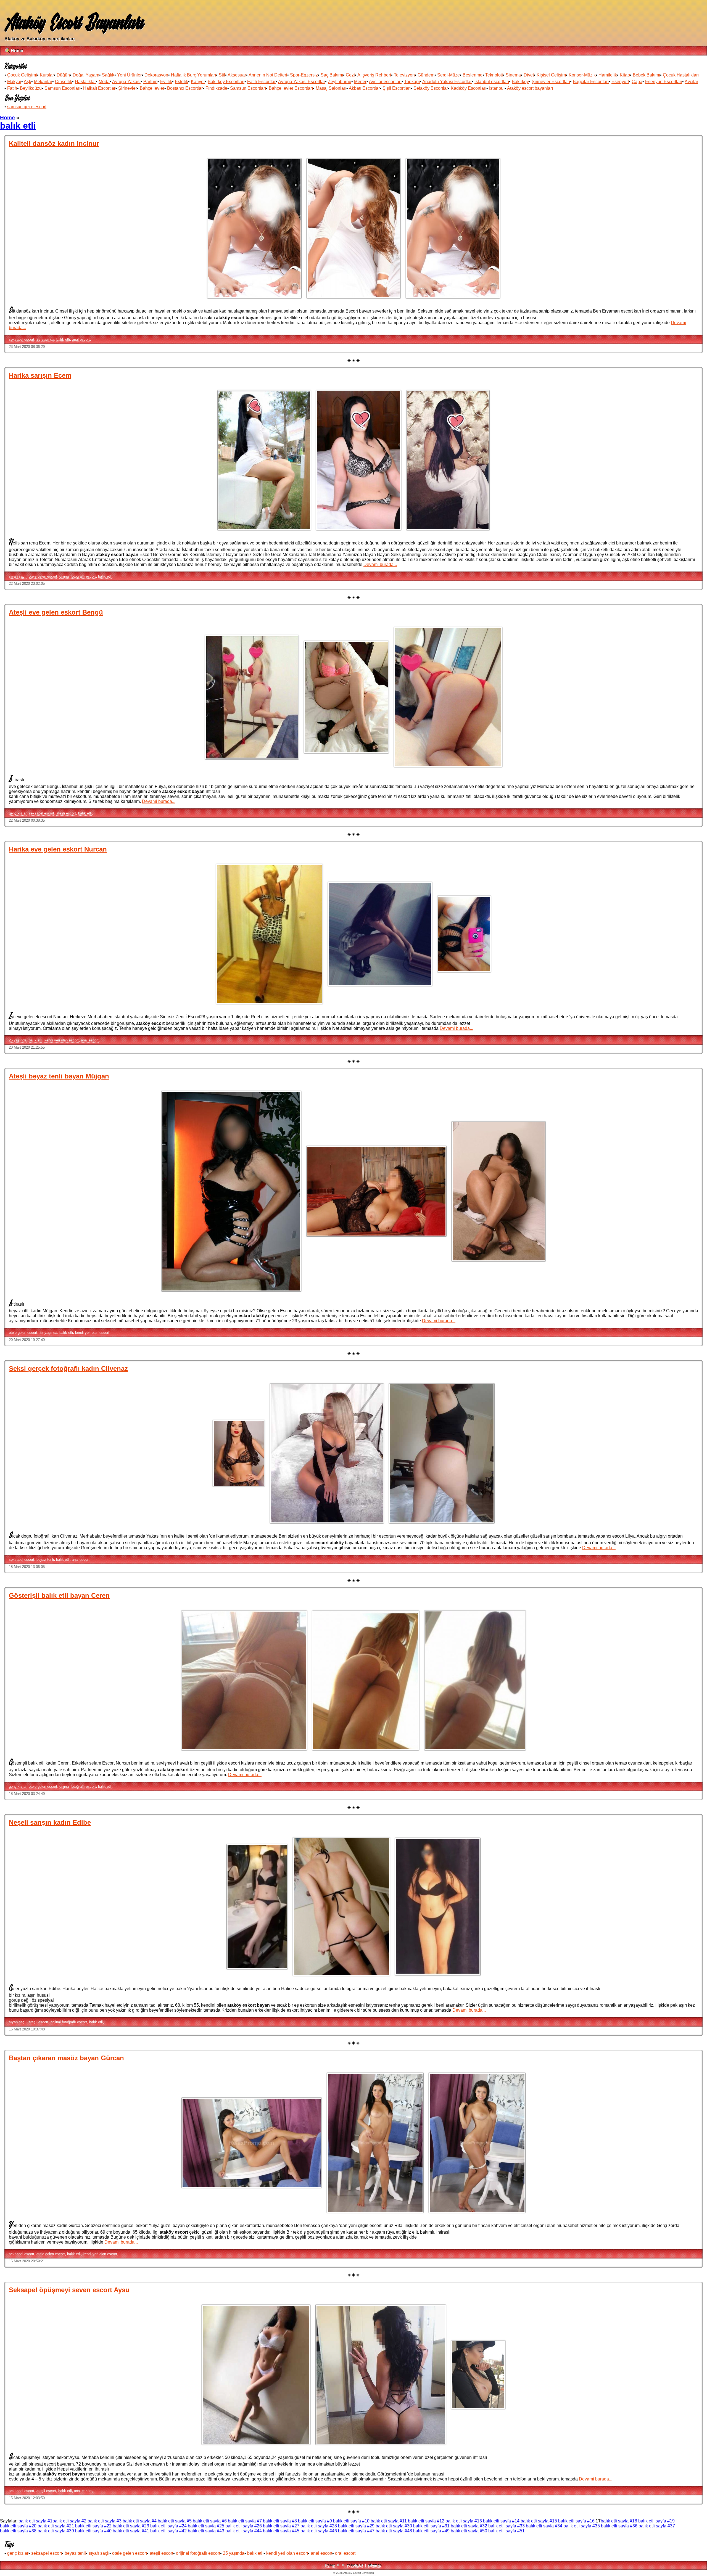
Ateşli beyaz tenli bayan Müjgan (59, 1076)
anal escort (81, 339)
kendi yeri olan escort (62, 1040)
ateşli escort (66, 813)
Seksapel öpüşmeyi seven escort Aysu (69, 2290)
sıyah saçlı (18, 576)
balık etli (63, 339)
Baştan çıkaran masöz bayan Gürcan (66, 2058)
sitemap (375, 2565)
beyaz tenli (45, 1560)
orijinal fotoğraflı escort (78, 576)
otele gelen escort (43, 576)
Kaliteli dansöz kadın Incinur (54, 143)
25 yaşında (45, 339)
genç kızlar (18, 813)
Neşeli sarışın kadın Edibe (50, 1822)
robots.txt (355, 2565)
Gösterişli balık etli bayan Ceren (59, 1595)
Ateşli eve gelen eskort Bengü (56, 612)
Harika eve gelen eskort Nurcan (58, 849)
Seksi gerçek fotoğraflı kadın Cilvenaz (68, 1368)
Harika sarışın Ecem (40, 375)
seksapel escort (22, 339)
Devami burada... (380, 564)
